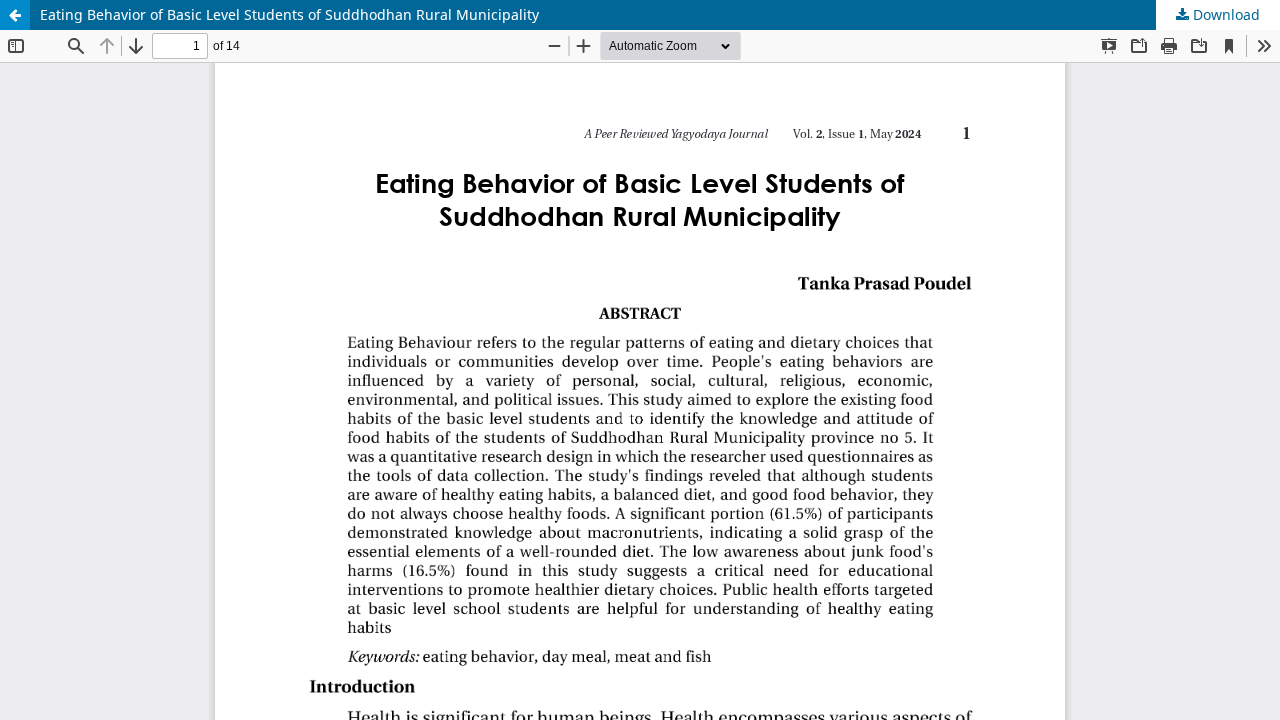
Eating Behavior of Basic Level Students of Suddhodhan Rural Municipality (289, 14)
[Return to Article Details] (15, 15)
